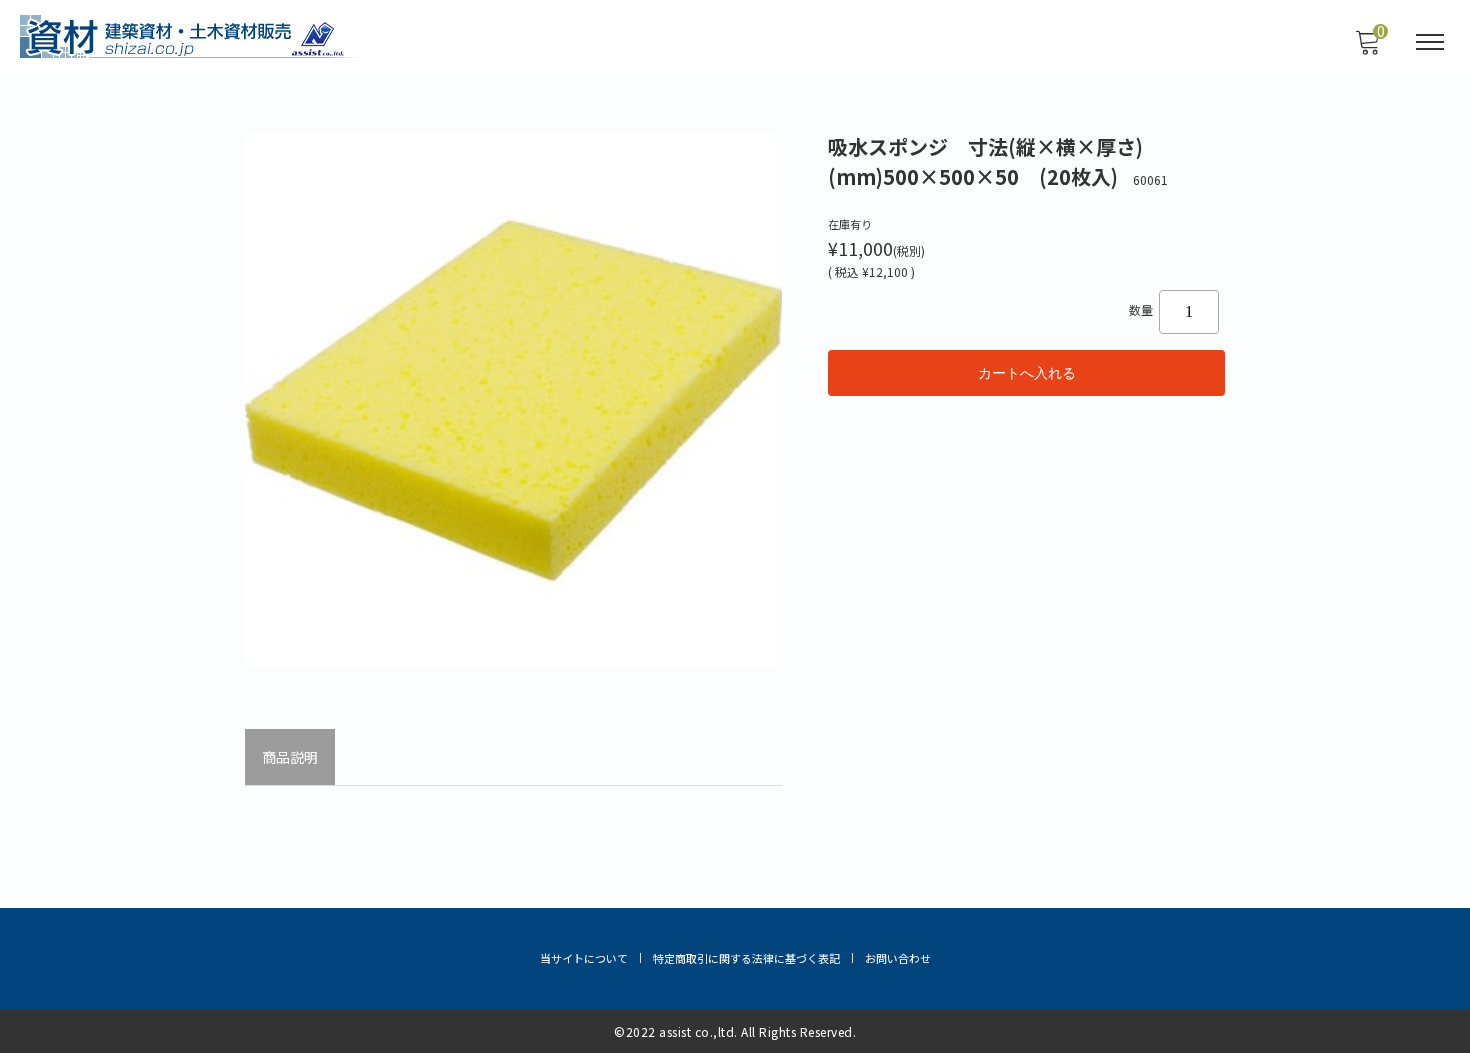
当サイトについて (584, 958)
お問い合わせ (898, 958)
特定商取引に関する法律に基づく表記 (746, 958)
